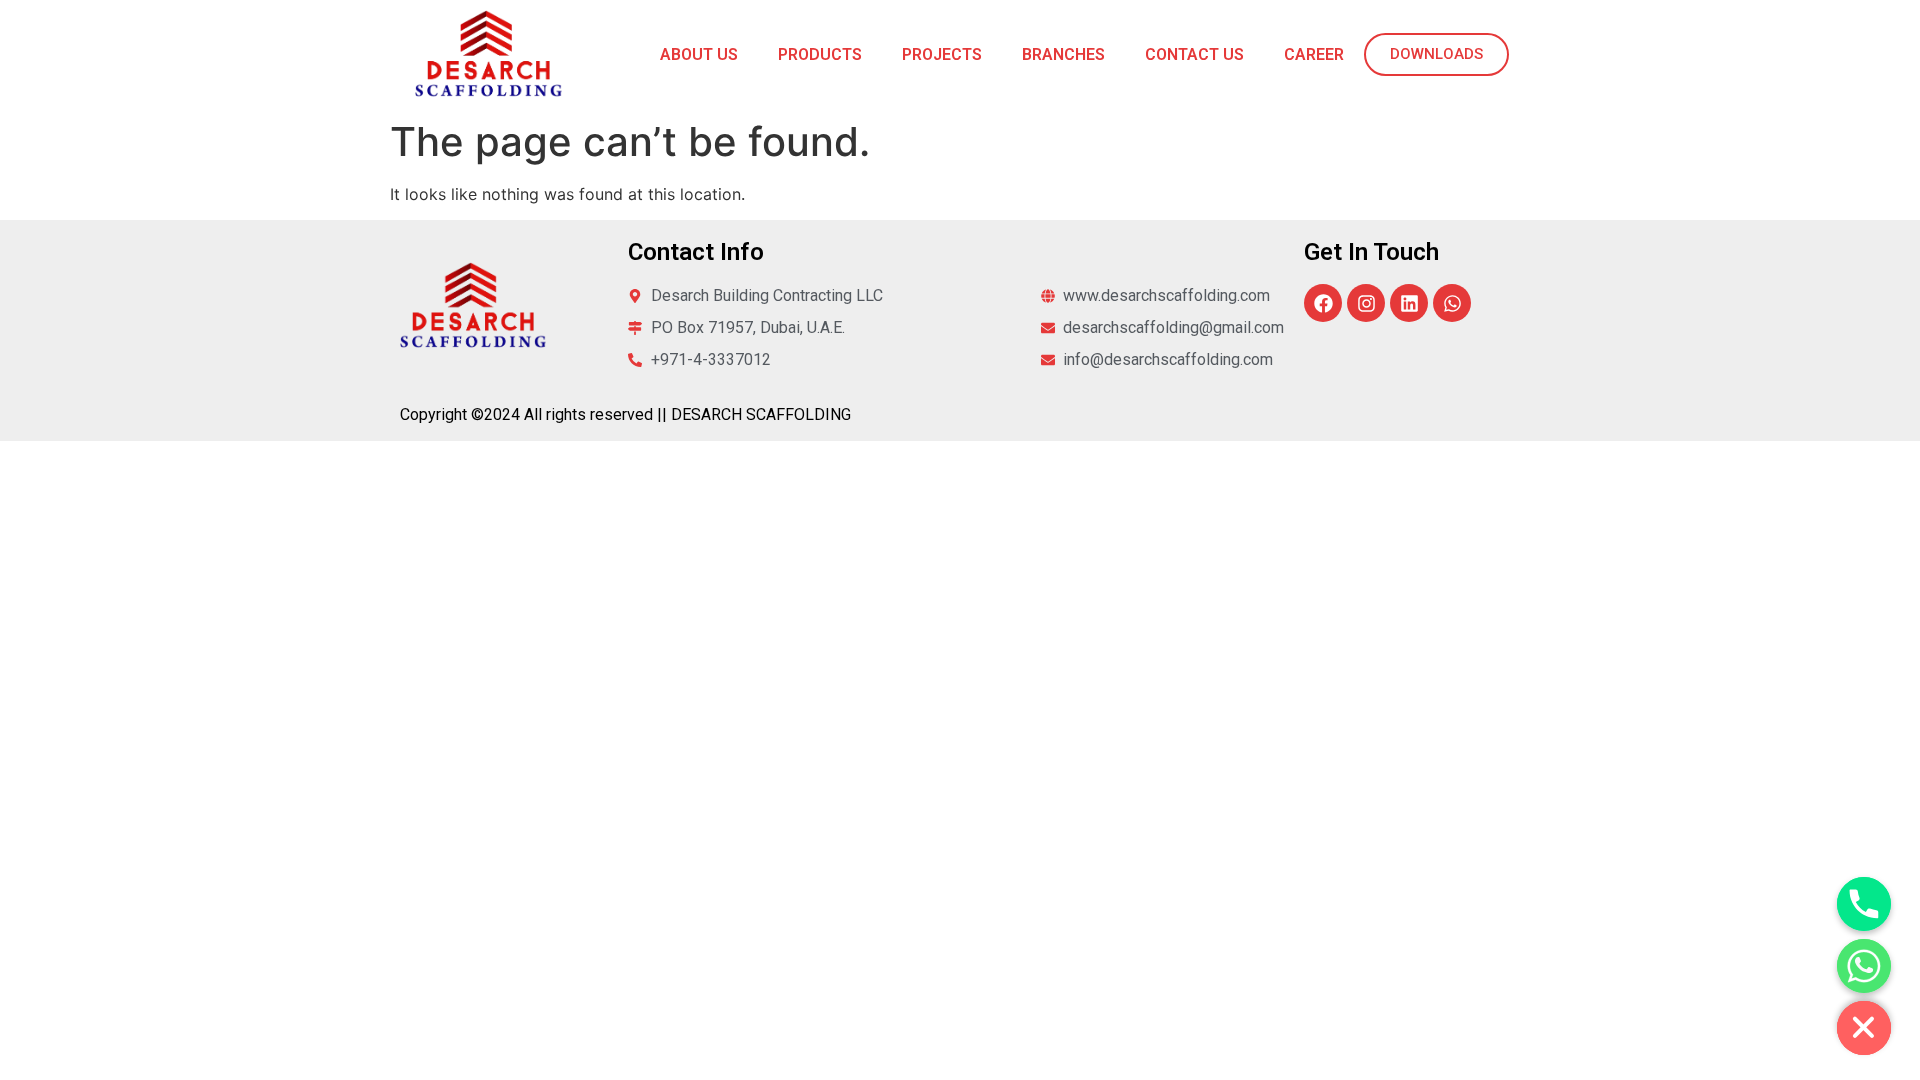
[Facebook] (1323, 303)
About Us (699, 54)
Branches (1063, 54)
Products (820, 54)
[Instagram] (1366, 303)
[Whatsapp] (1452, 303)
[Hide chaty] (1864, 1028)
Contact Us (1194, 54)
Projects (942, 54)
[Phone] (1864, 904)
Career (1314, 54)
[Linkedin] (1409, 303)
